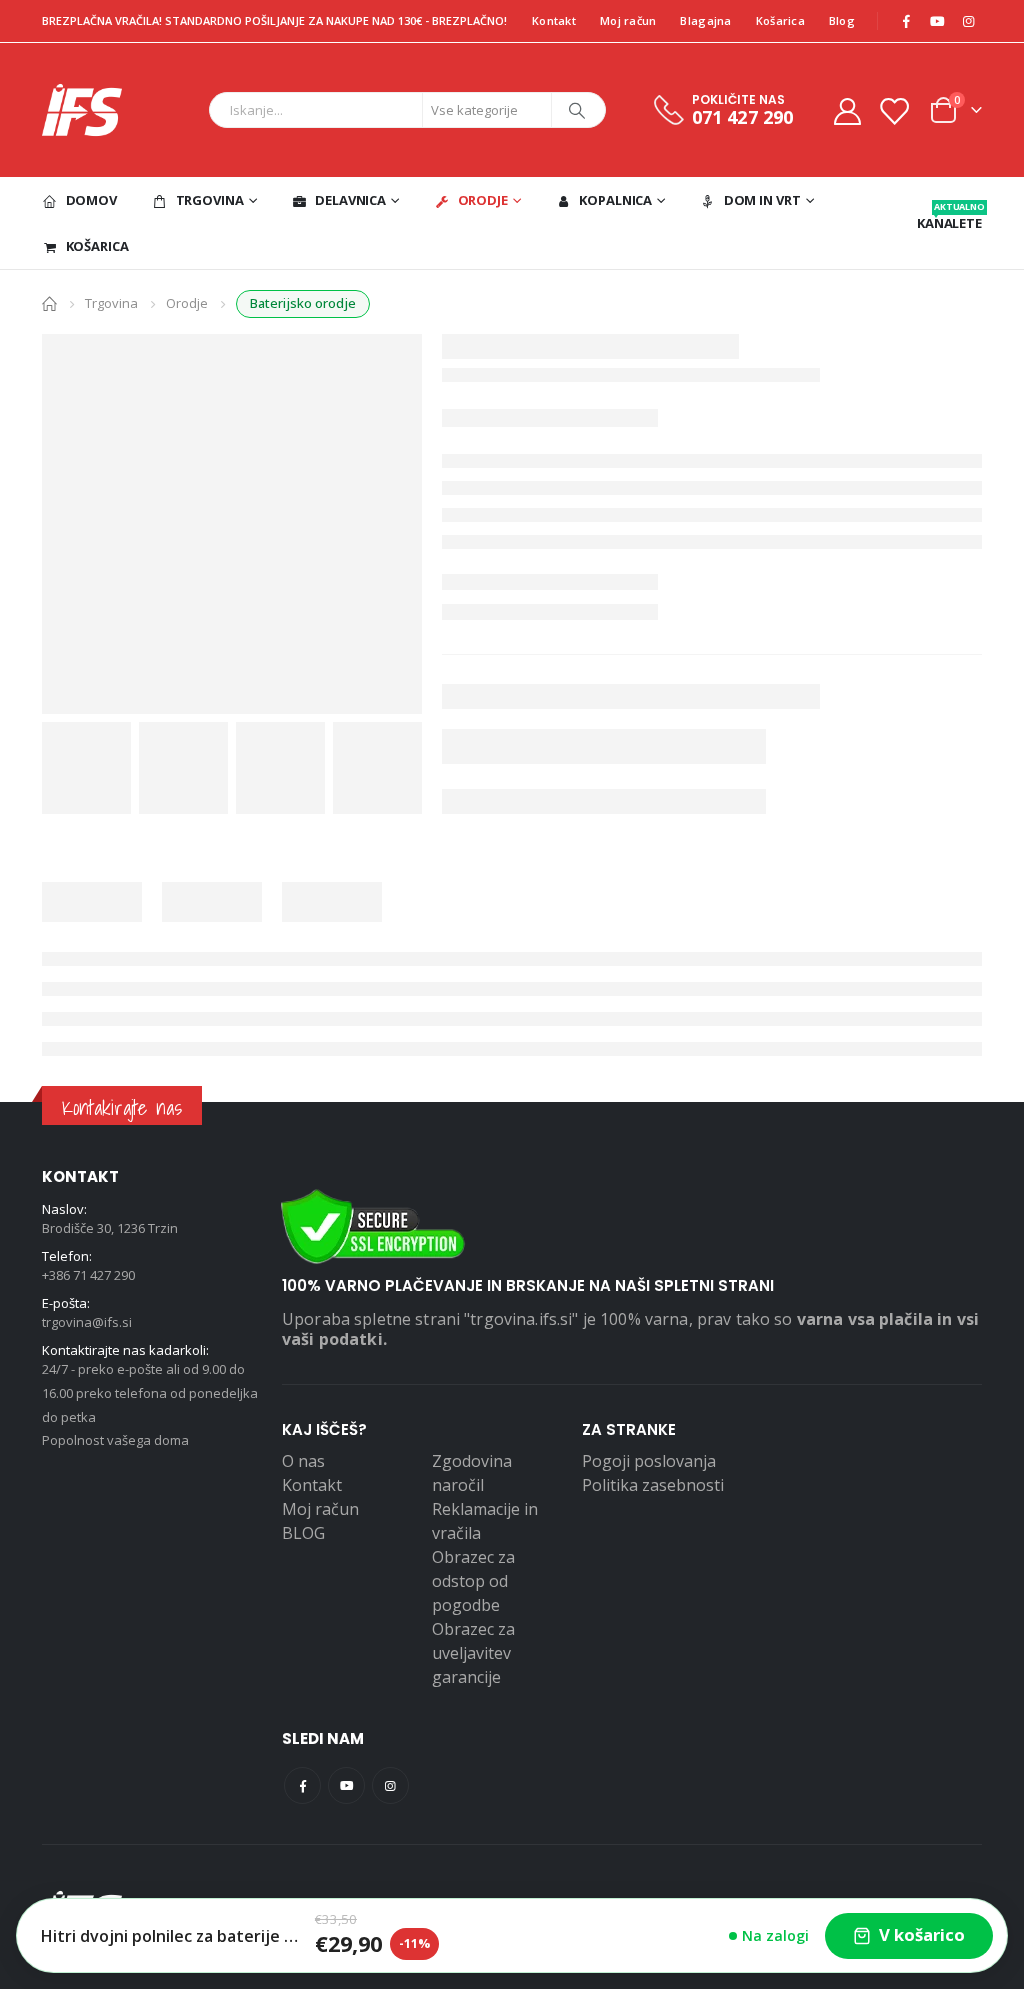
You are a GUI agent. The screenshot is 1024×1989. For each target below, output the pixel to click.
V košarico (922, 1934)
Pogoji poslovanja (649, 1461)
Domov (91, 200)
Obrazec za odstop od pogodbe (473, 1581)
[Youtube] (937, 21)
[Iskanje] (577, 110)
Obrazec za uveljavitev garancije (473, 1653)
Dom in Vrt (762, 200)
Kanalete (949, 216)
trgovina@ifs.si (87, 1322)
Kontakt (554, 20)
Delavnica (350, 200)
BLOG (303, 1533)
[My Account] (847, 110)
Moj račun (628, 20)
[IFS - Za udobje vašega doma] (82, 110)
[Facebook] (906, 21)
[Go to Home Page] (49, 302)
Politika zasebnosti (653, 1485)
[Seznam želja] (894, 110)
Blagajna (705, 20)
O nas (303, 1461)
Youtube (346, 1785)
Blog (842, 20)
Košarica (780, 20)
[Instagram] (968, 21)
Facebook (302, 1785)
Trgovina (210, 200)
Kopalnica (615, 200)
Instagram (390, 1785)
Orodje (483, 200)
